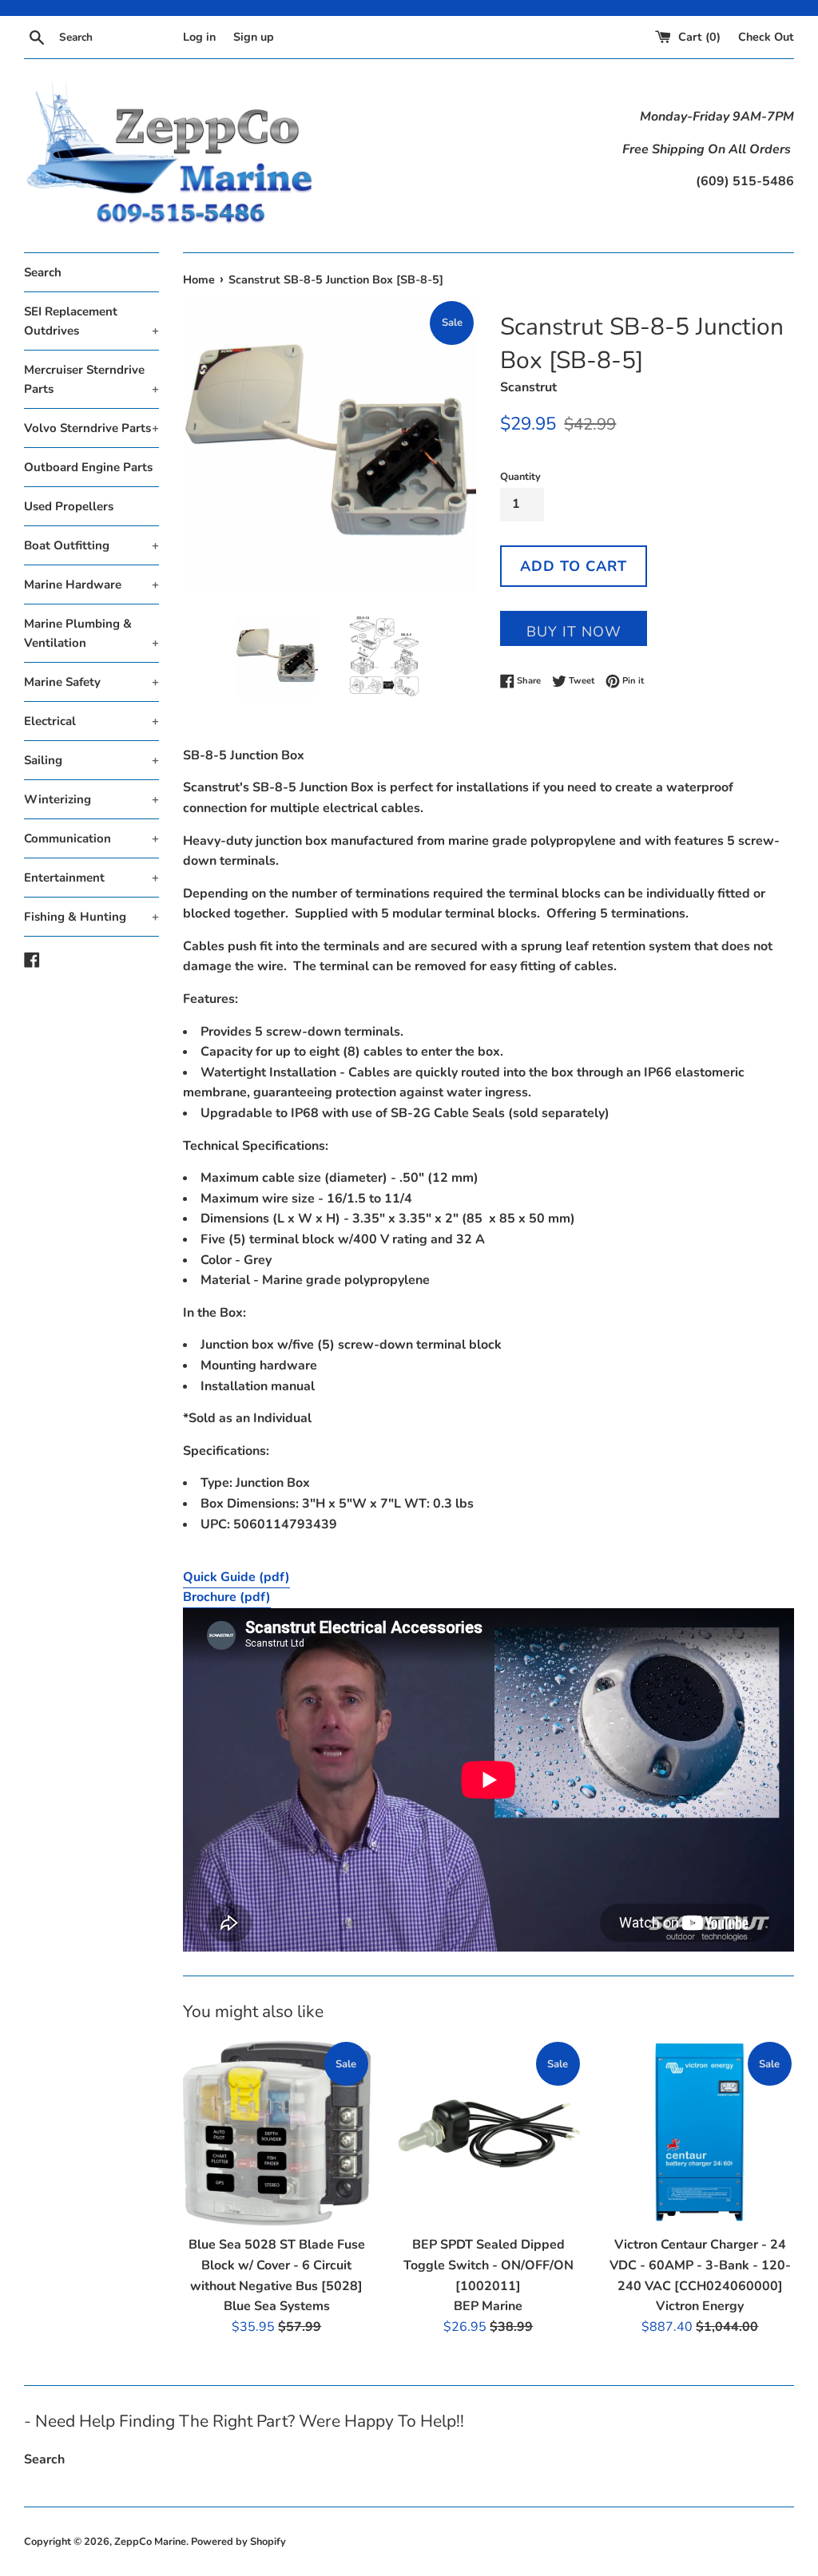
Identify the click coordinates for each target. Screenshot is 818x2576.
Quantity (520, 477)
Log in (199, 37)
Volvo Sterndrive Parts (91, 428)
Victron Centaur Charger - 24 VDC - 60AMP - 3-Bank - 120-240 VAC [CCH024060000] (700, 2265)
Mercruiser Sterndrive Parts (91, 379)
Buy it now (574, 632)
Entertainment (91, 878)
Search (43, 272)
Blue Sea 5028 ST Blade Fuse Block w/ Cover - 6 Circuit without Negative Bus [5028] (277, 2265)
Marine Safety (91, 682)
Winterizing (91, 799)
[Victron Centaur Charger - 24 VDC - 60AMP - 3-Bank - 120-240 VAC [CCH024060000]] (700, 2133)
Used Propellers (69, 506)
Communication (91, 838)
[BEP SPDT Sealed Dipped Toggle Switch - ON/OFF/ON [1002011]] (488, 2133)
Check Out (766, 37)
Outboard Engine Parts (88, 467)
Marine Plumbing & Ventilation (91, 633)
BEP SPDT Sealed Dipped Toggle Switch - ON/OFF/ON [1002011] (488, 2265)
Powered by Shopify (238, 2542)
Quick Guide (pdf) (236, 1577)
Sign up (254, 37)
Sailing (91, 760)
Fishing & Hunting (91, 917)
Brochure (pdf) (227, 1597)
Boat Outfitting (91, 545)
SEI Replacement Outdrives (91, 321)
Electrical (91, 721)
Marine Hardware (91, 585)
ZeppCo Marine (150, 2542)
